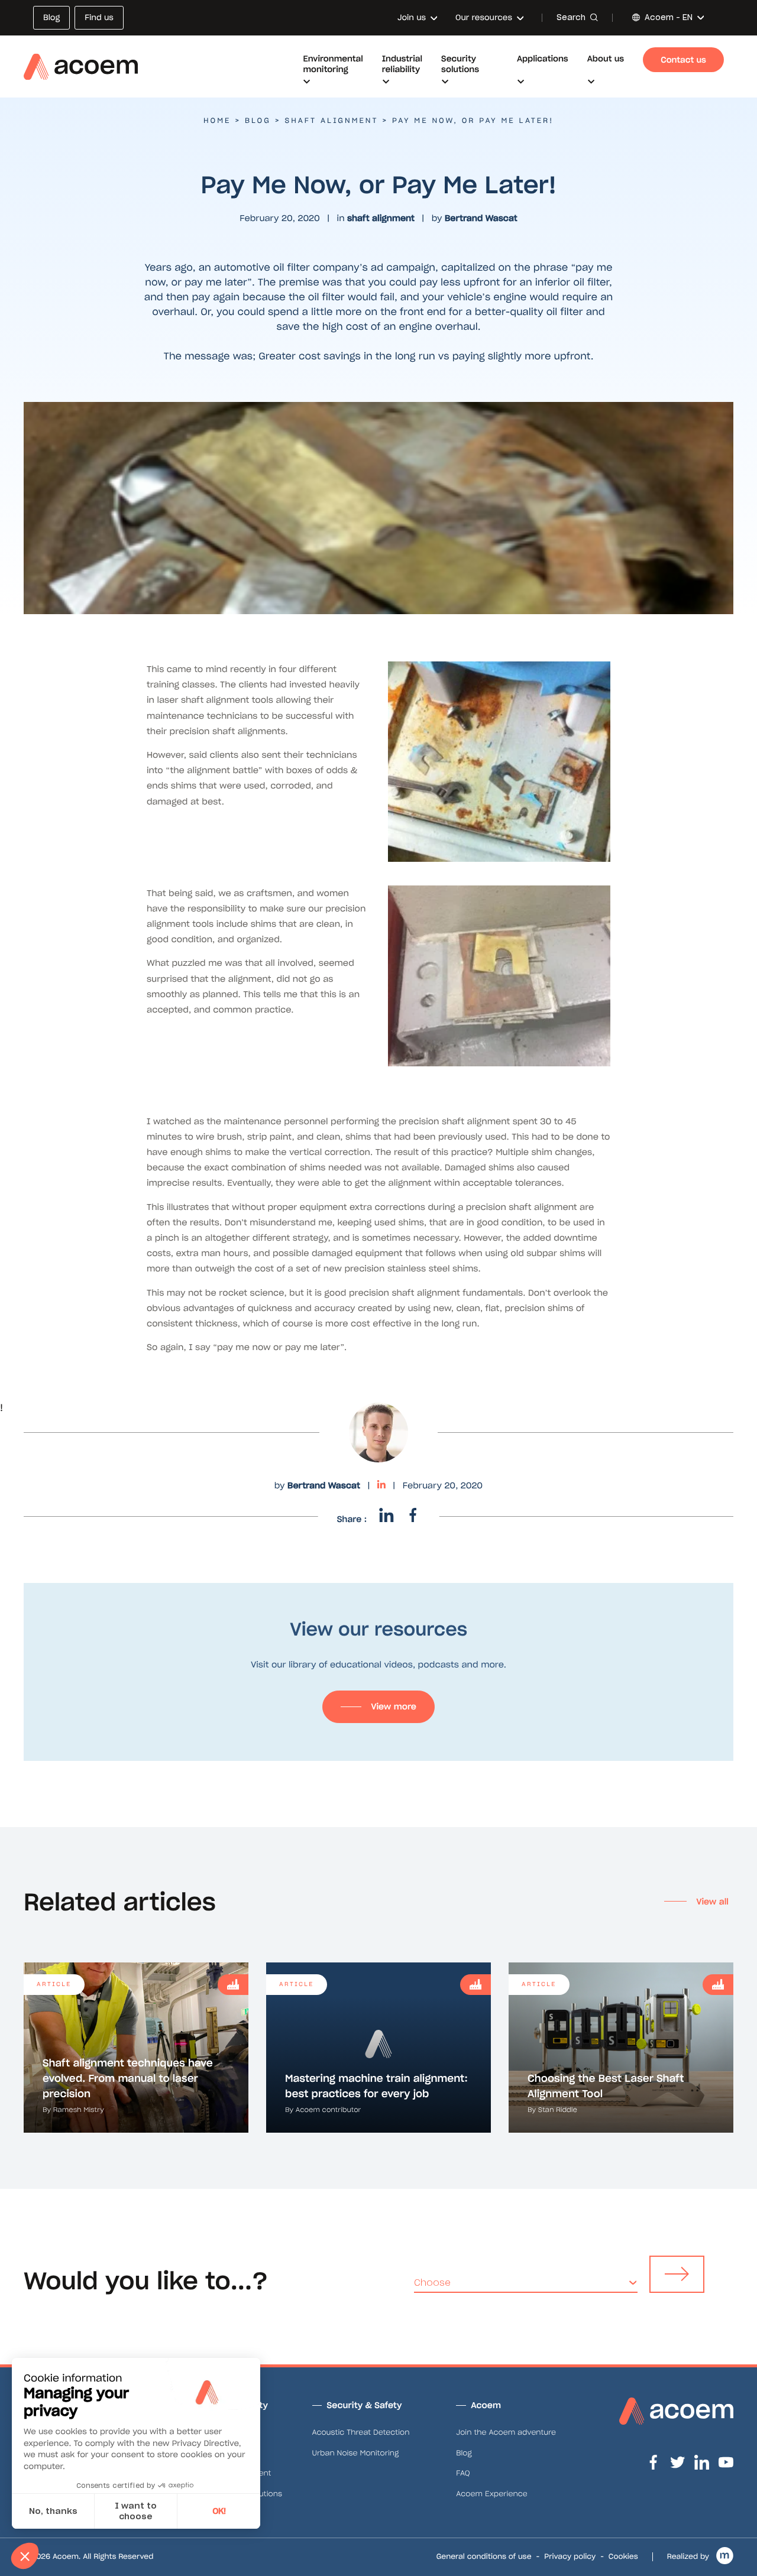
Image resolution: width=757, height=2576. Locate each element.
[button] (25, 2556)
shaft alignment (332, 121)
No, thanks (53, 2511)
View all (712, 1902)
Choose (432, 2283)
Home (217, 121)
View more (394, 1706)
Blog (258, 121)
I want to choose (136, 2511)
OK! (219, 2511)
